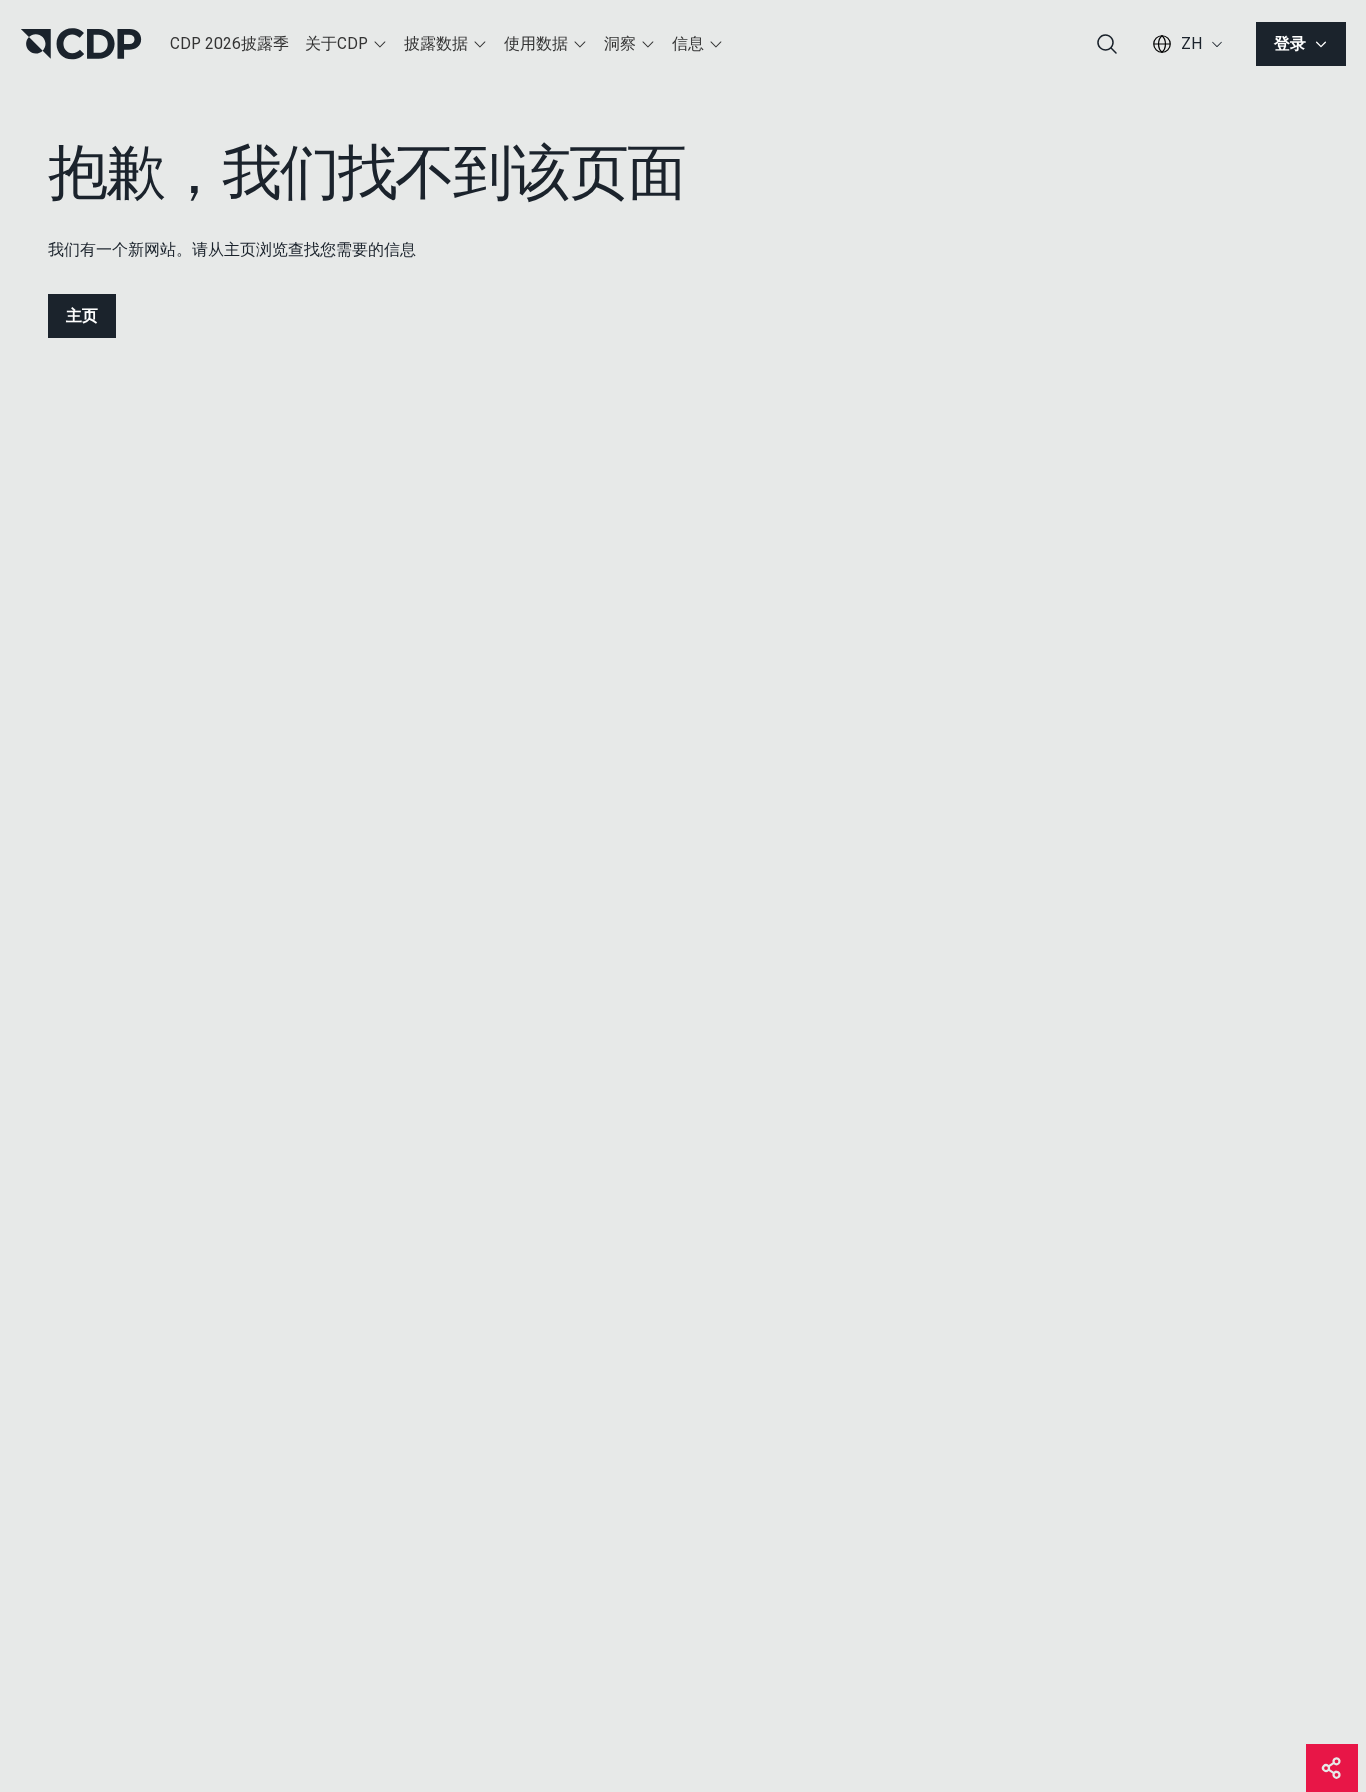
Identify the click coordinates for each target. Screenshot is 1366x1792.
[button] (346, 44)
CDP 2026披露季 (229, 43)
